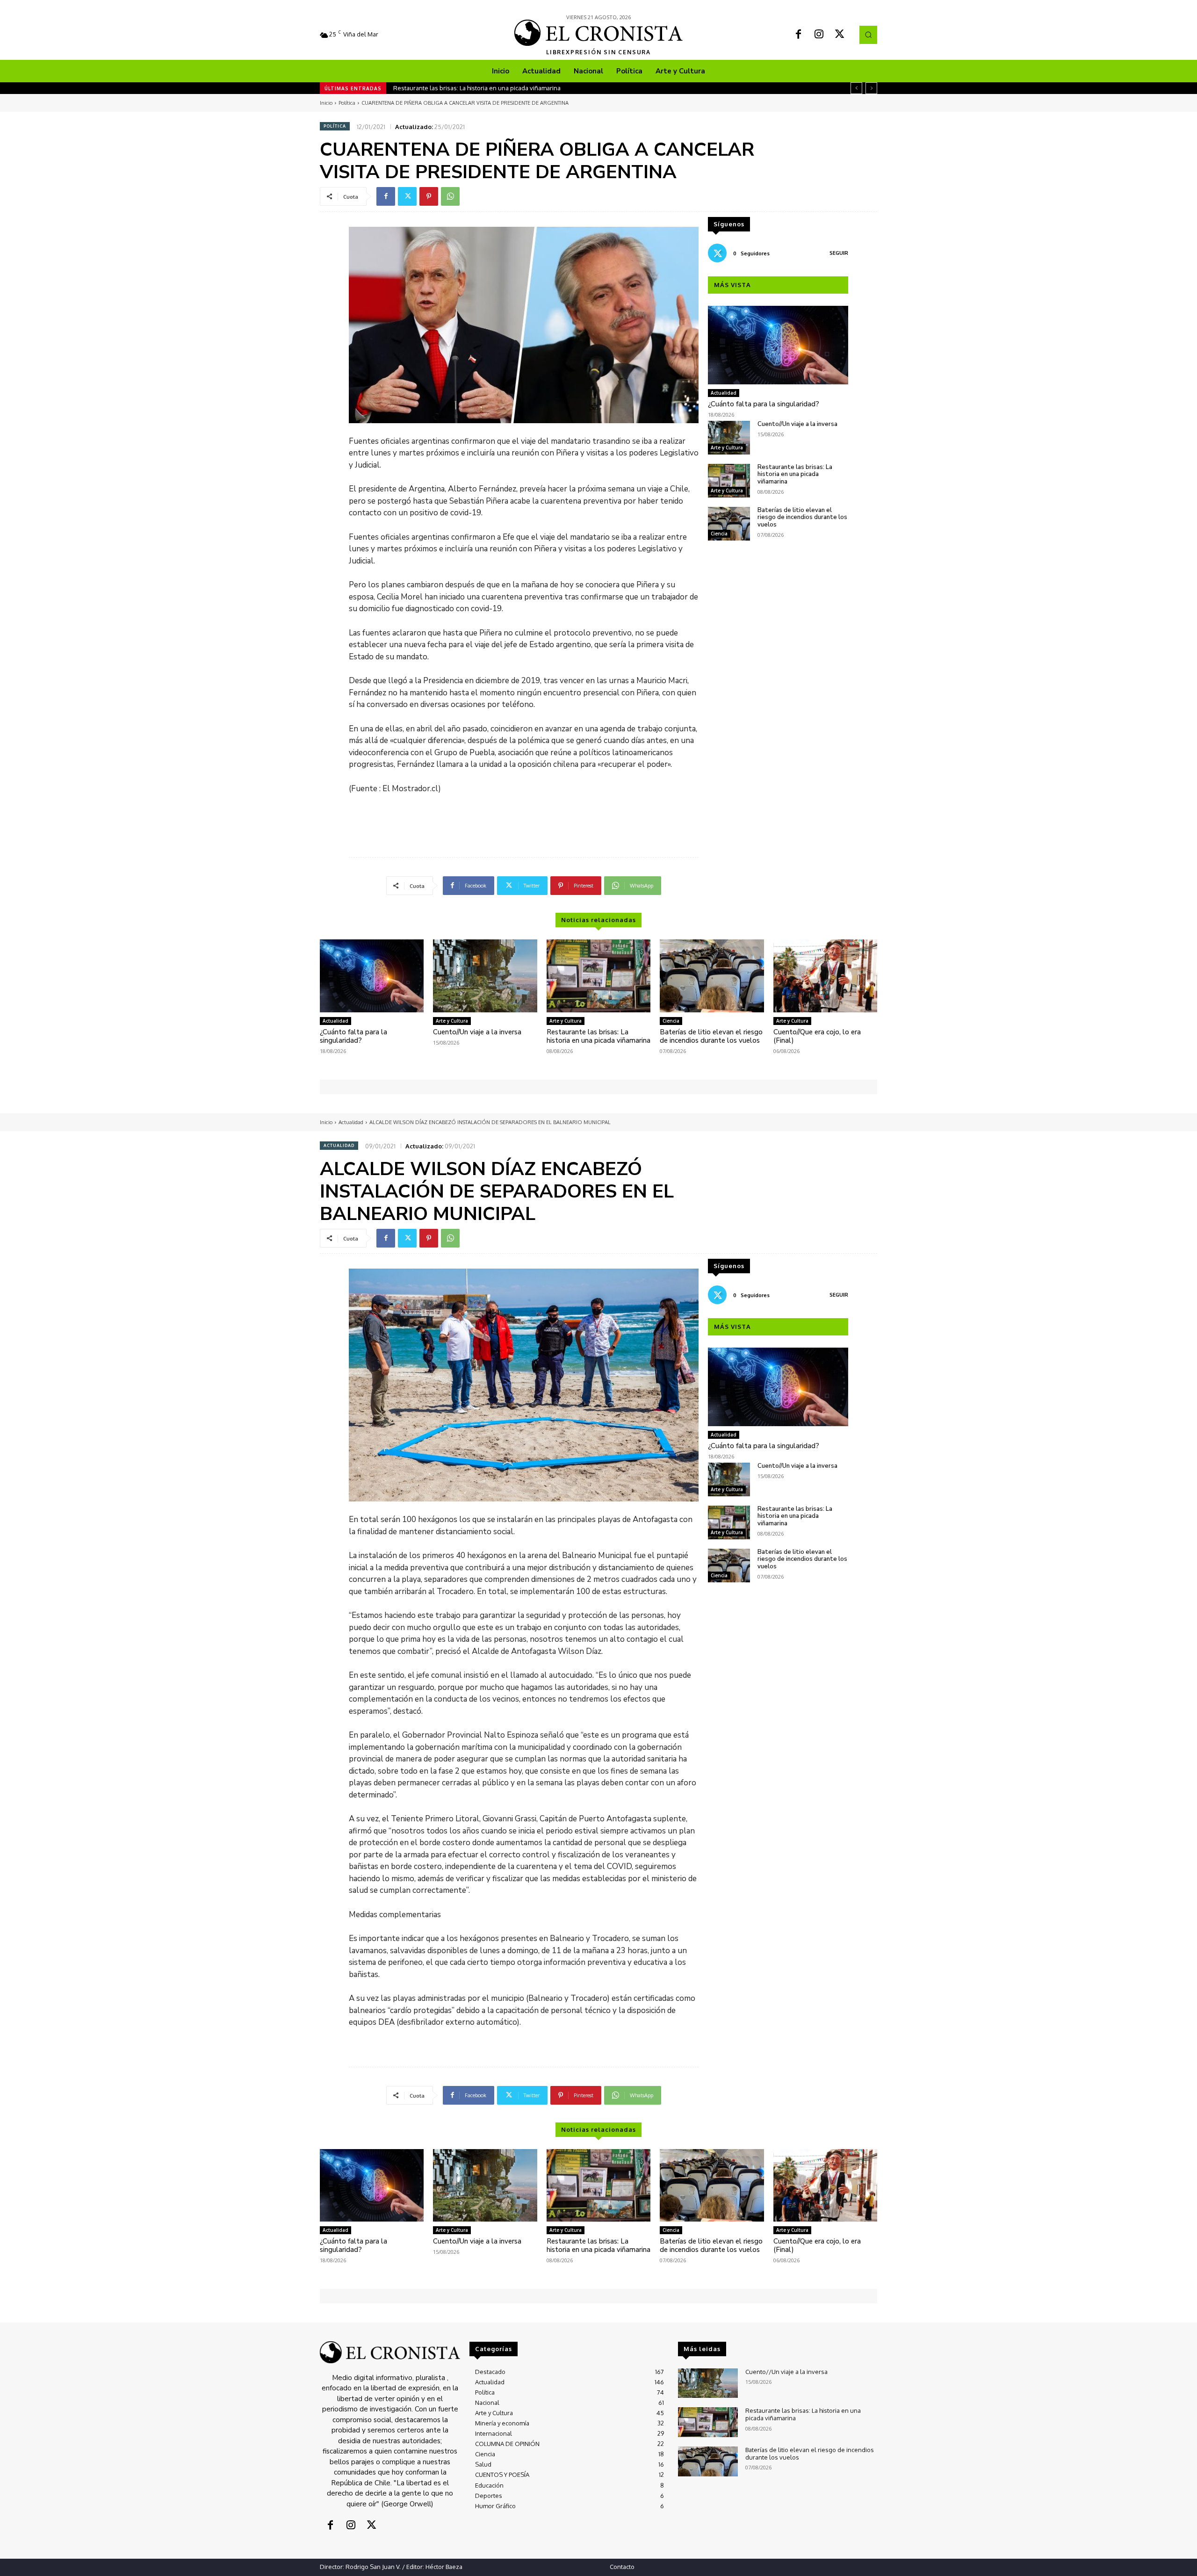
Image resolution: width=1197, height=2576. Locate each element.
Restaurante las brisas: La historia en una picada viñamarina (795, 474)
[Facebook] (799, 35)
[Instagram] (819, 35)
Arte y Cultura (727, 447)
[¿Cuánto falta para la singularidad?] (778, 345)
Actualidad (724, 393)
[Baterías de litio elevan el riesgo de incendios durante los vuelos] (729, 524)
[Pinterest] (429, 196)
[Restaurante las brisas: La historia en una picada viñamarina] (729, 481)
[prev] (856, 88)
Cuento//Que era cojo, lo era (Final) (817, 1036)
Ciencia (719, 534)
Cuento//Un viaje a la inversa (797, 424)
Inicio (326, 103)
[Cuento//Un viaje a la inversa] (729, 438)
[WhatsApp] (450, 196)
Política (347, 103)
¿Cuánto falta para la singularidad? (764, 404)
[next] (871, 88)
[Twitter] (840, 35)
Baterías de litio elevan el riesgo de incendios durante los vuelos (485, 88)
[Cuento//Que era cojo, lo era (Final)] (825, 976)
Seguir (839, 253)
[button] (868, 35)
